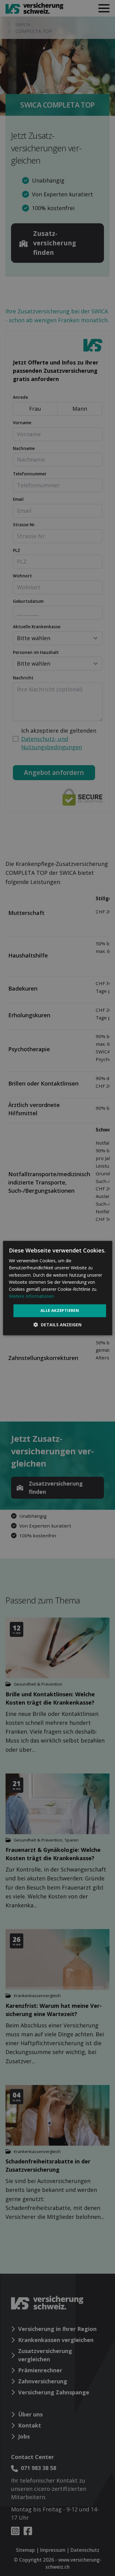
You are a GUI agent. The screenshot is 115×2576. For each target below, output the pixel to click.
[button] (57, 1325)
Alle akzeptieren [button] (60, 1310)
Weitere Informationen (31, 1296)
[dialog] (57, 1288)
